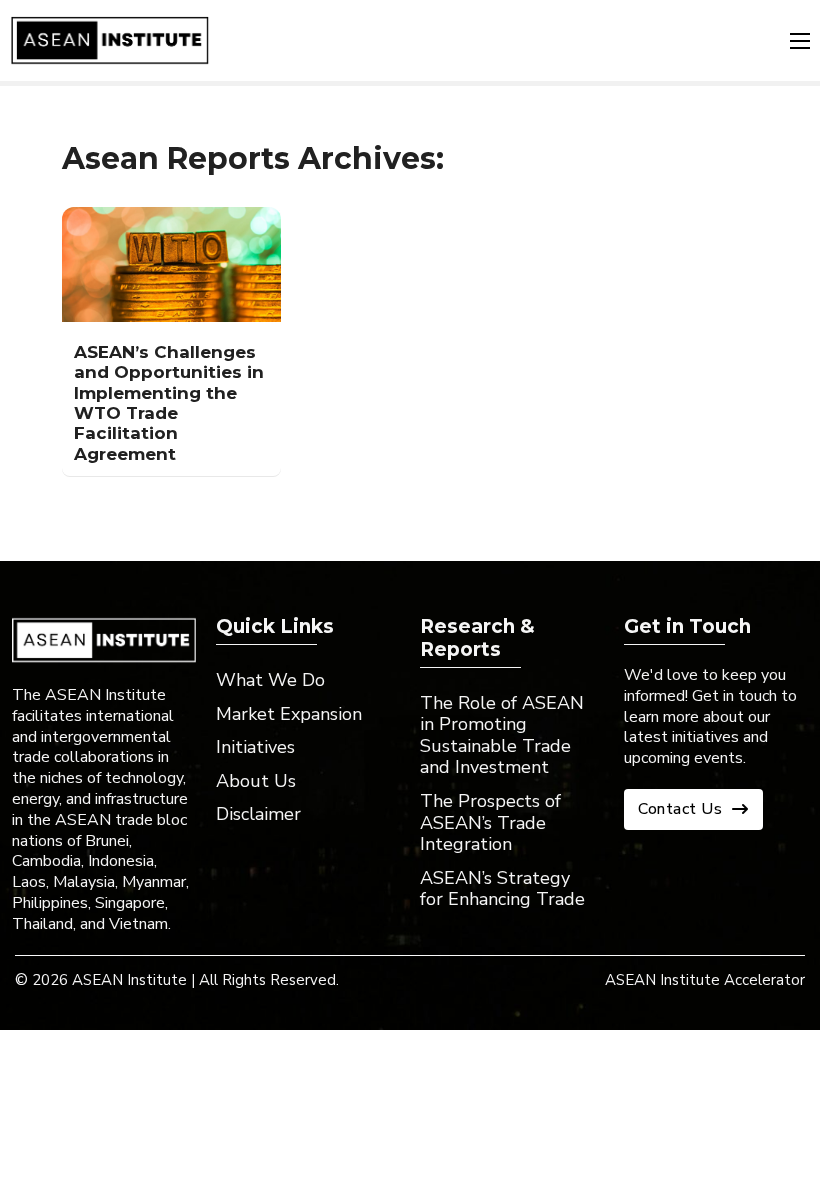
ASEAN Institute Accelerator (705, 980)
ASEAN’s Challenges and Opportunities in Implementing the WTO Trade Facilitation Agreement (169, 403)
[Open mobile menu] (800, 41)
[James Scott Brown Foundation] (110, 40)
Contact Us (680, 809)
